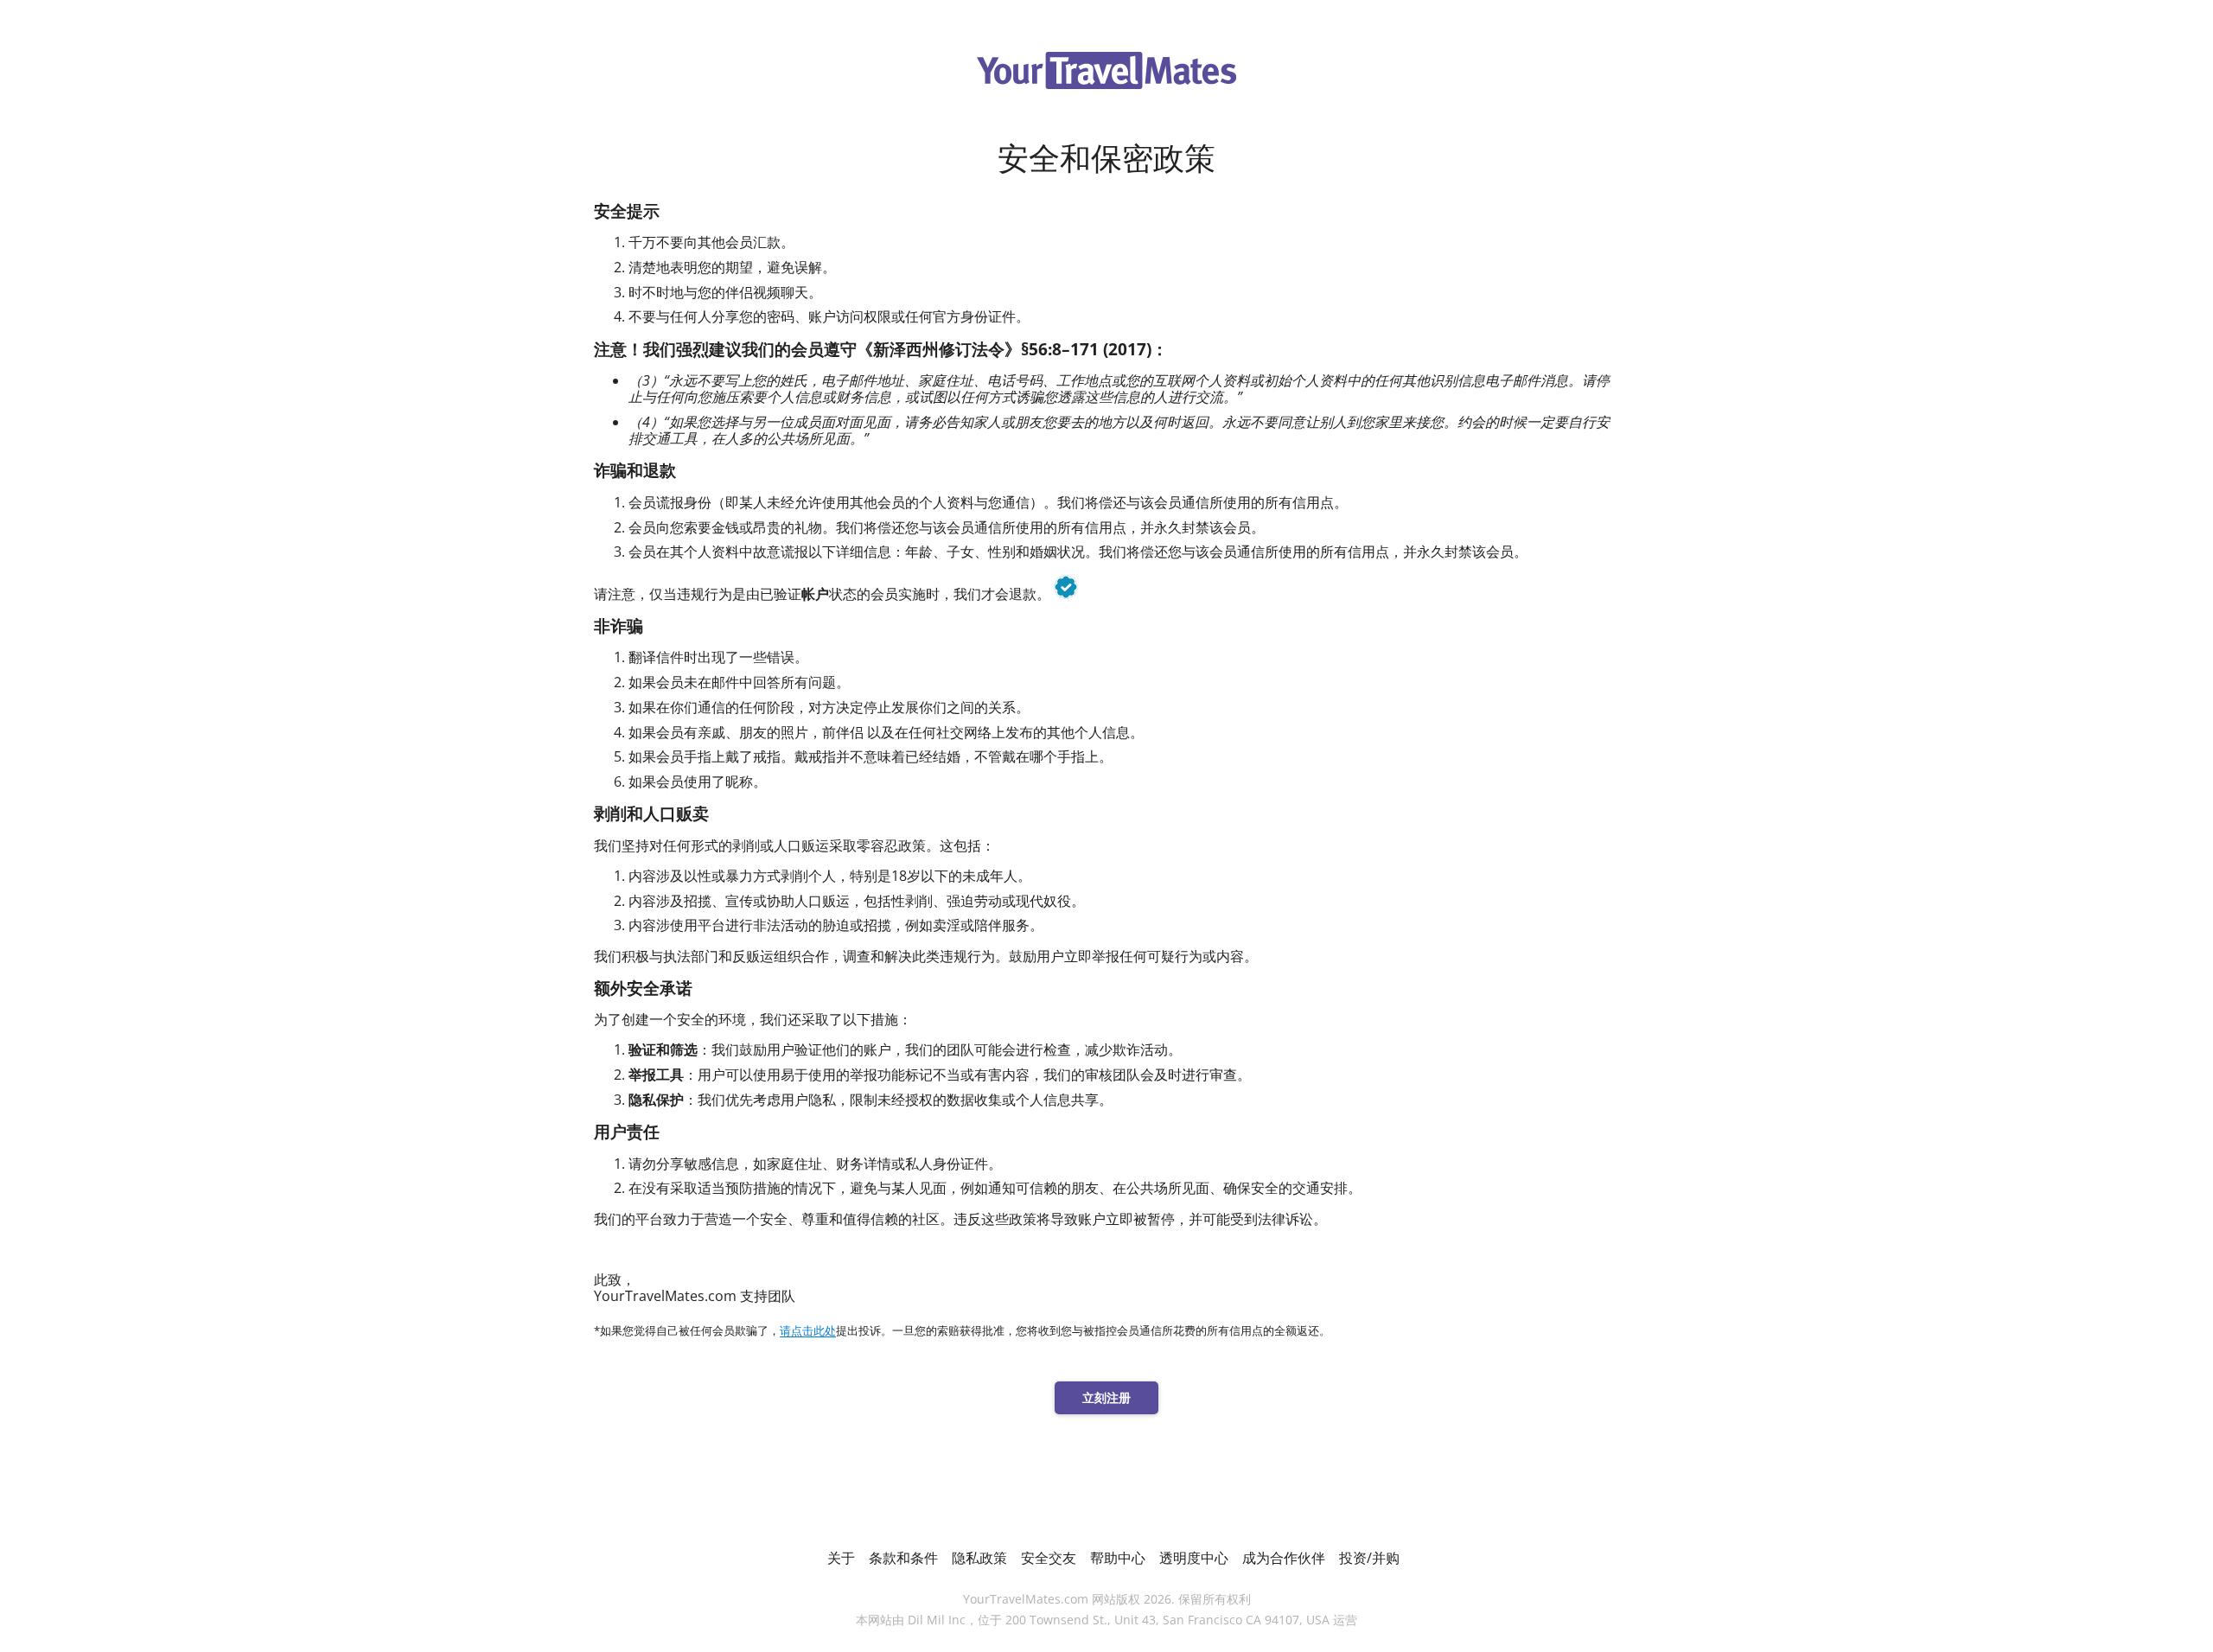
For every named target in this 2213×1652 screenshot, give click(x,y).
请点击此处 (808, 1331)
